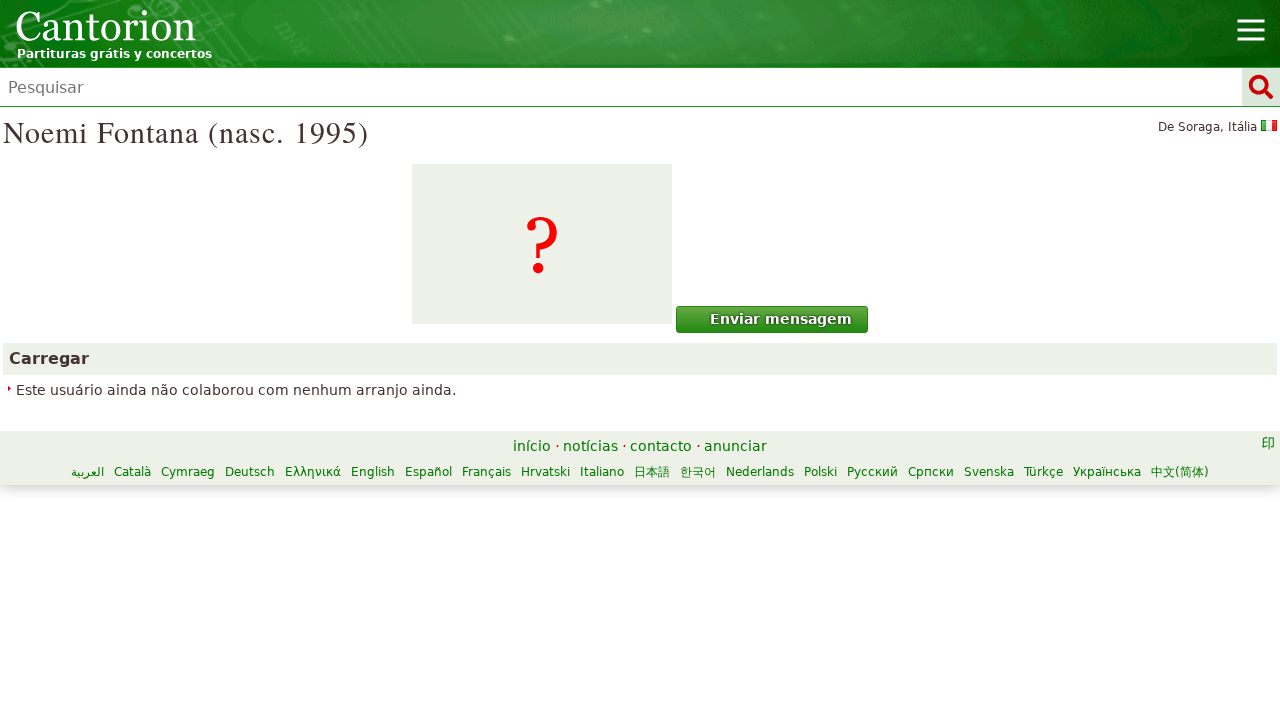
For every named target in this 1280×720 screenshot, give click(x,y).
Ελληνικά (313, 472)
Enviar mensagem (781, 319)
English (373, 472)
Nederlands (760, 472)
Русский (872, 472)
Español (428, 472)
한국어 (698, 472)
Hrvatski (545, 472)
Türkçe (1043, 472)
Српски (931, 472)
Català (132, 472)
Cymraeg (188, 472)
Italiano (602, 472)
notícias (590, 446)
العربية (87, 472)
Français (486, 472)
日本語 (652, 472)
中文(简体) (1180, 472)
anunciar (735, 446)
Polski (820, 472)
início (532, 446)
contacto (661, 446)
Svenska (989, 472)
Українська (1107, 472)
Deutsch (250, 472)
